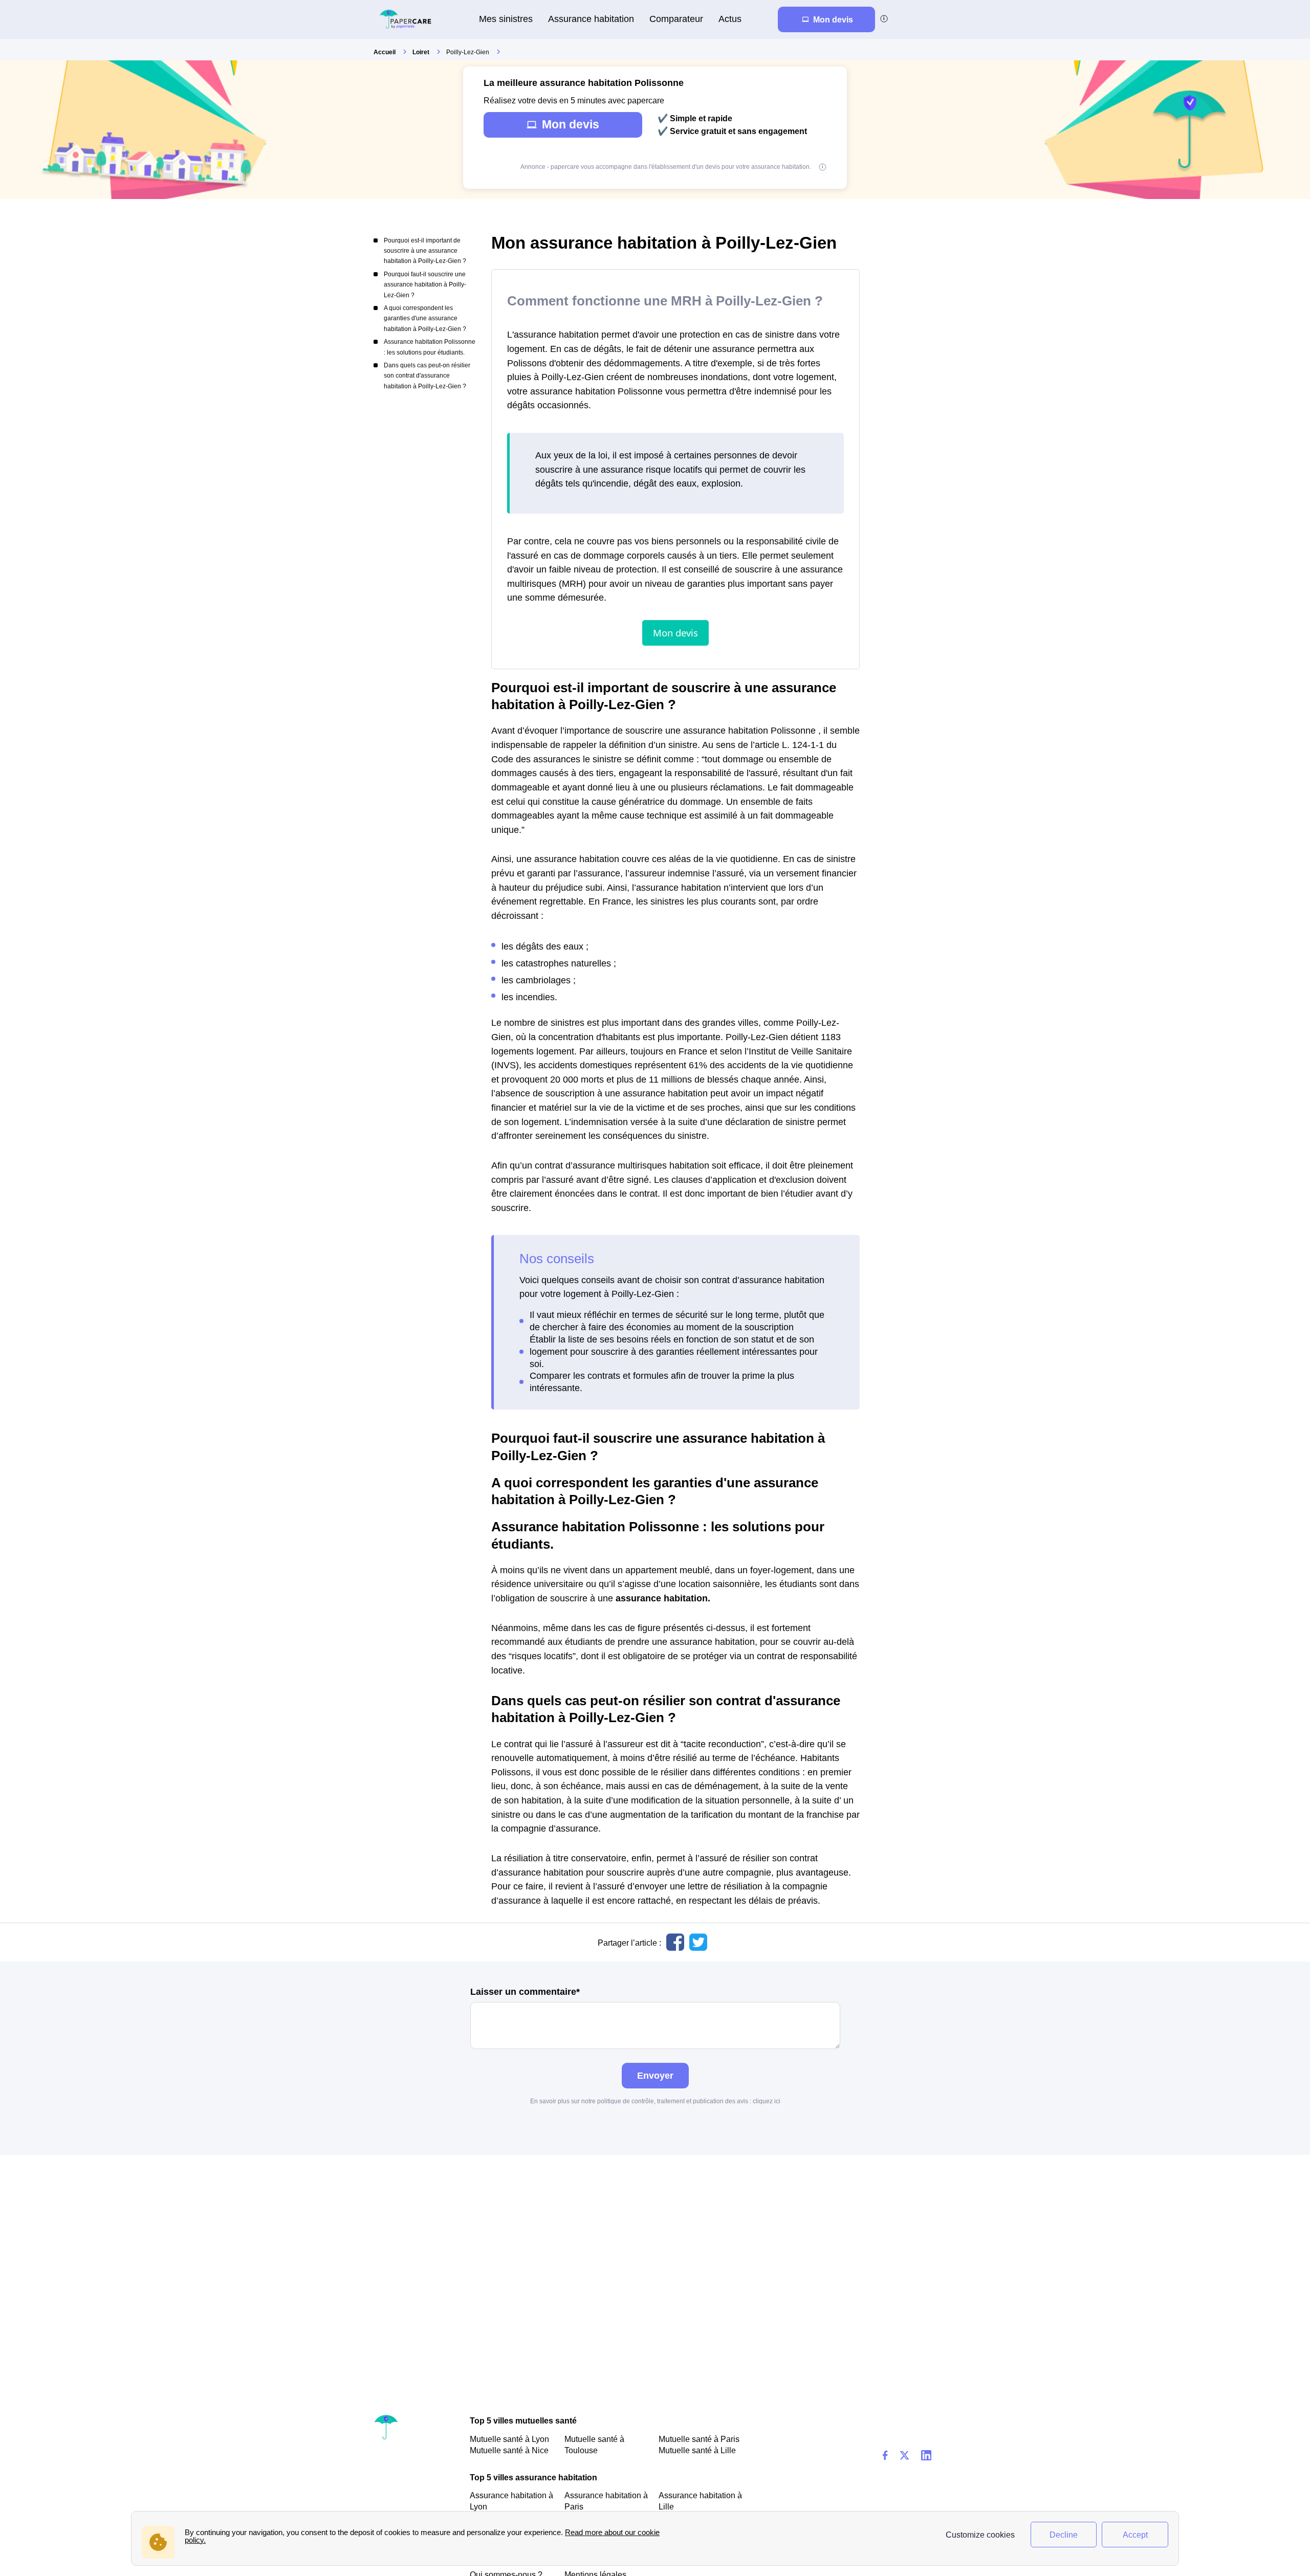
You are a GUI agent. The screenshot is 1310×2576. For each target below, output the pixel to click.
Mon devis (571, 124)
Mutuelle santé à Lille (697, 2450)
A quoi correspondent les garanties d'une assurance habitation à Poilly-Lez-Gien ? (425, 318)
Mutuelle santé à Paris (699, 2439)
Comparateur (676, 19)
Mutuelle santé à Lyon (509, 2439)
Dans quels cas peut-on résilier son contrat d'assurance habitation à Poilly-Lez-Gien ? (427, 376)
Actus (730, 19)
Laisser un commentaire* (525, 1992)
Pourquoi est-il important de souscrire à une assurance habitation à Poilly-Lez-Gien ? (425, 251)
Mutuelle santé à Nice (509, 2450)
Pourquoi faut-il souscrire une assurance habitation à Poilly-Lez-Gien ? (425, 285)
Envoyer (655, 2075)
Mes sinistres (506, 19)
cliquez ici (767, 2101)
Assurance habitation (591, 19)
